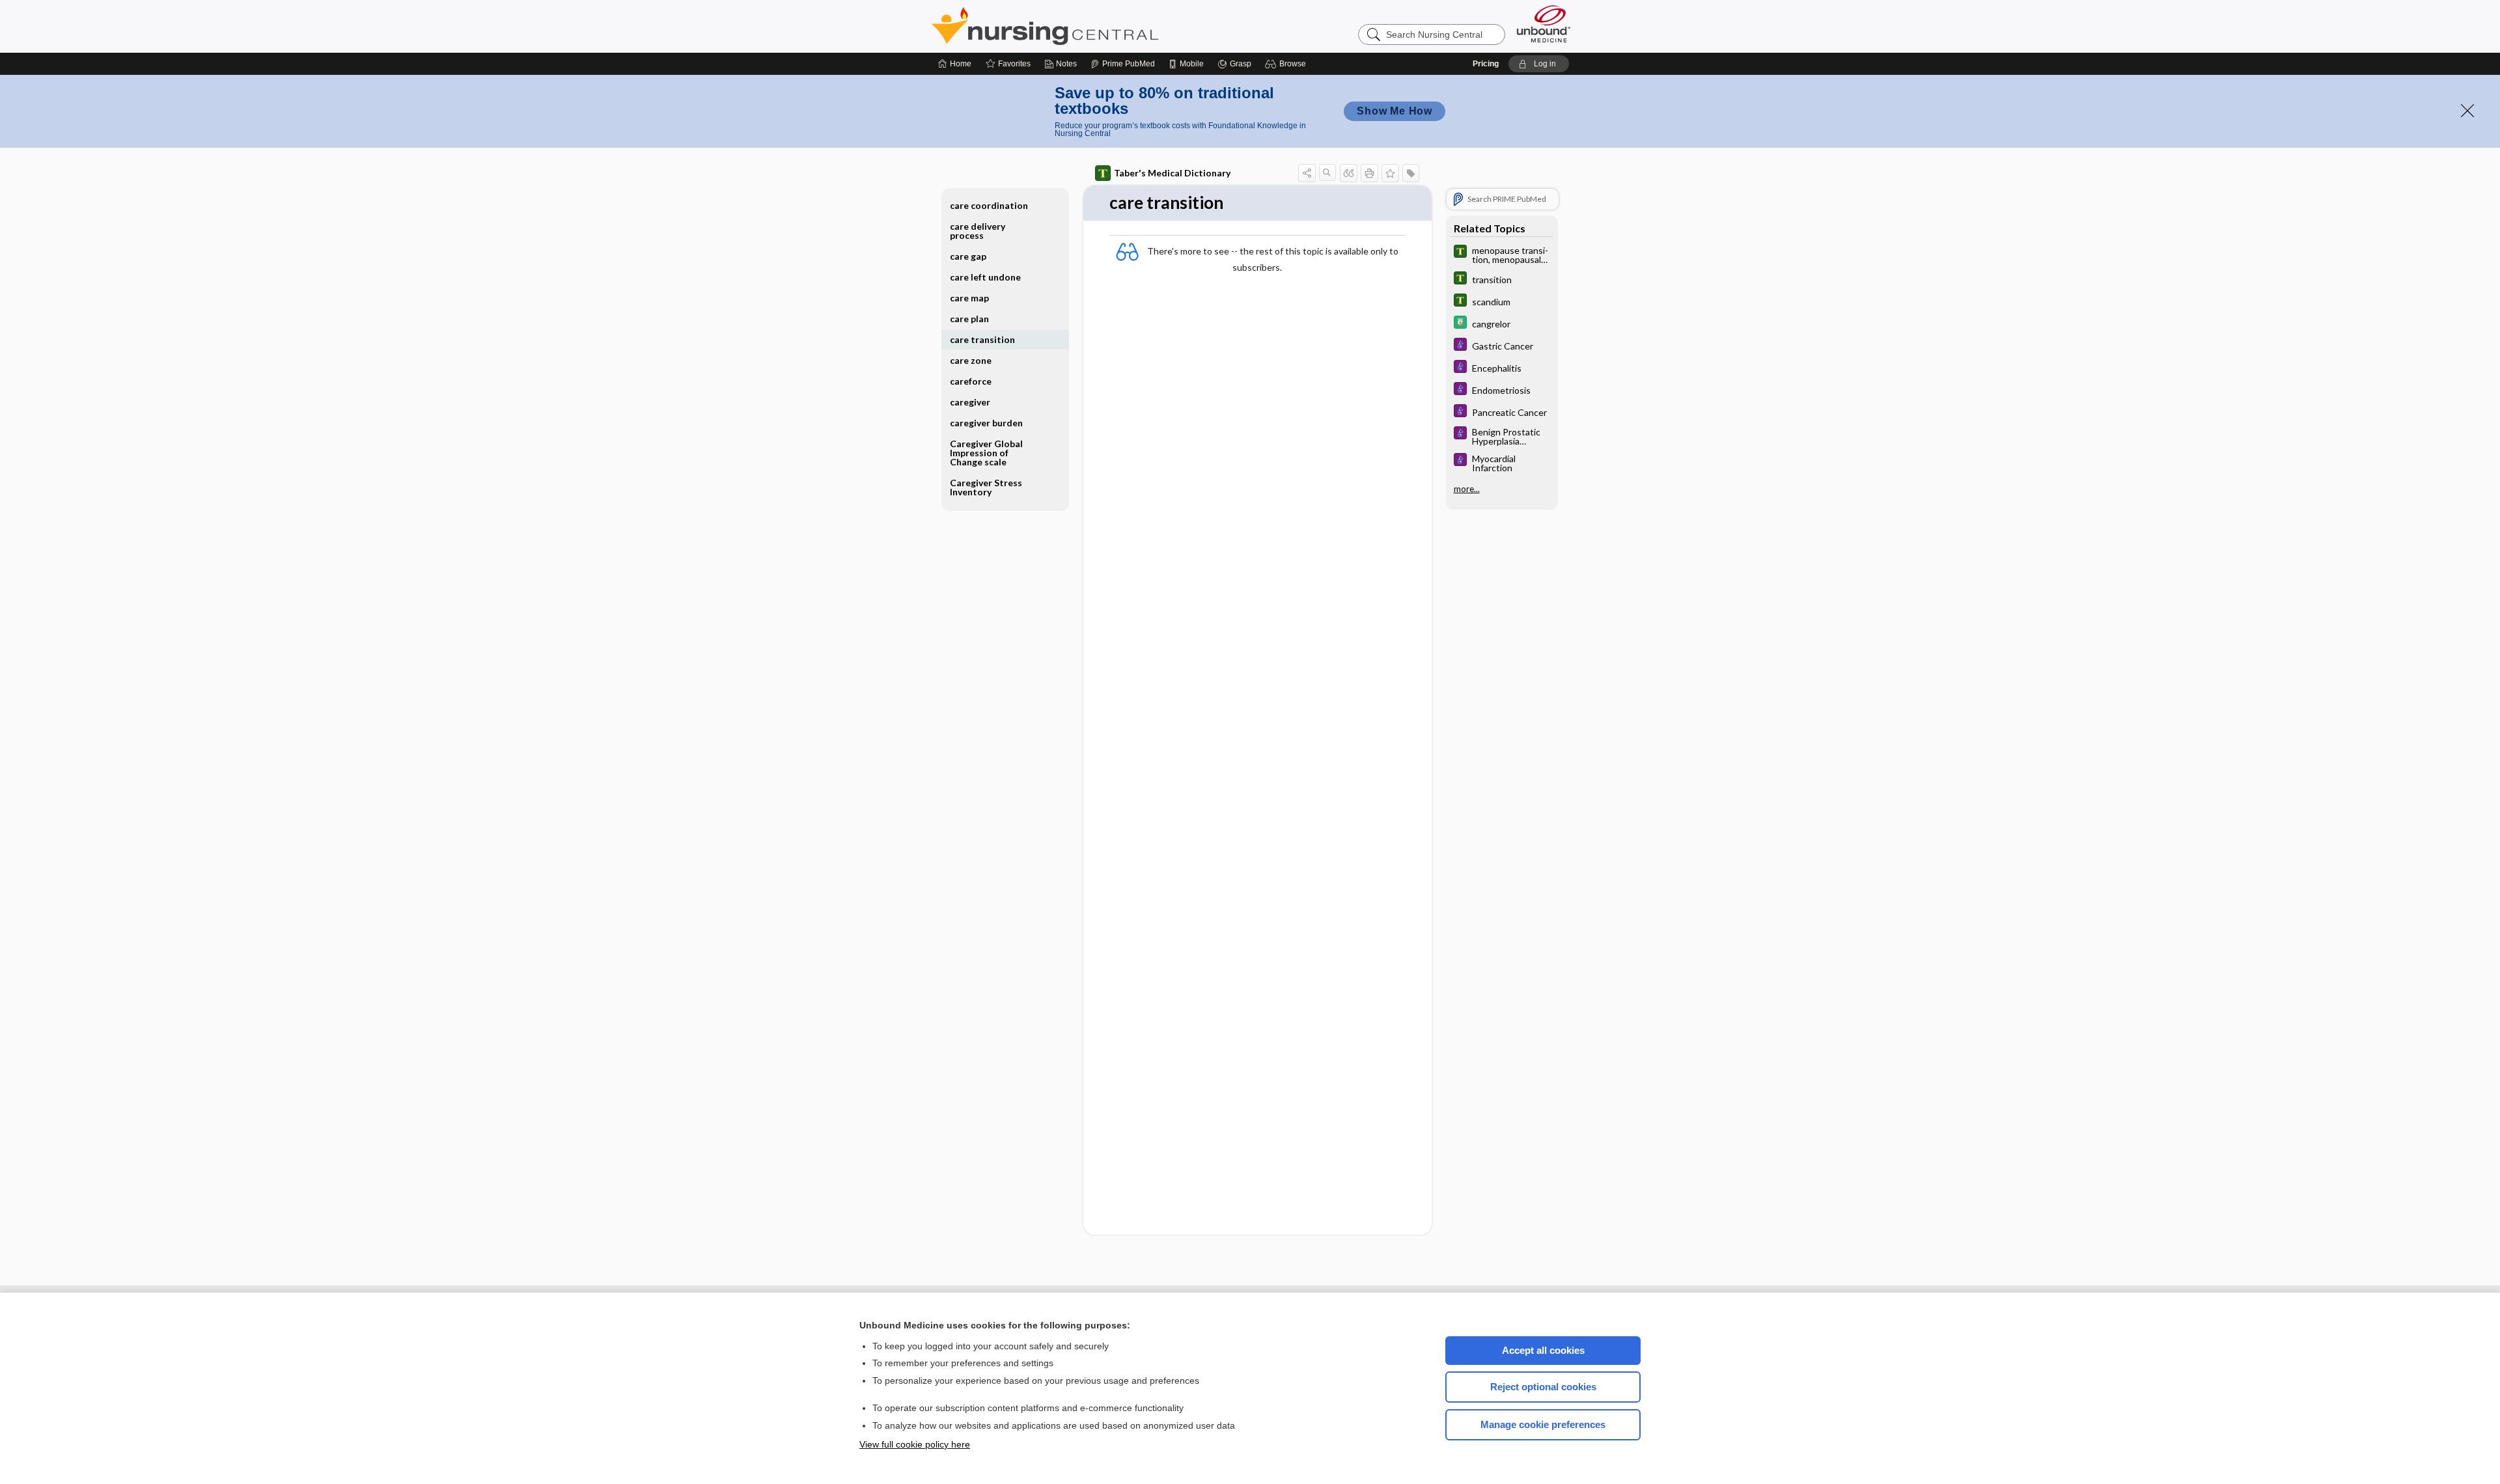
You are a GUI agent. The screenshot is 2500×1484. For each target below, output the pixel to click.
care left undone (985, 277)
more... (1467, 489)
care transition (982, 339)
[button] (1287, 64)
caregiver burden (986, 423)
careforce (971, 381)
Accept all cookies (1543, 1350)
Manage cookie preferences (1543, 1424)
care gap (968, 256)
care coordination (989, 205)
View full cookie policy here (915, 1444)
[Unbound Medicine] (1544, 24)
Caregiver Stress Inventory (986, 487)
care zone (971, 360)
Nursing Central (1094, 26)
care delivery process (978, 231)
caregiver (970, 402)
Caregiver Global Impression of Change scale (986, 453)
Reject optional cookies (1543, 1387)
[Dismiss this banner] (2467, 111)
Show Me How (1395, 111)
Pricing (1486, 64)
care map (969, 298)
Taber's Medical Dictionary (1172, 173)
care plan (969, 319)
